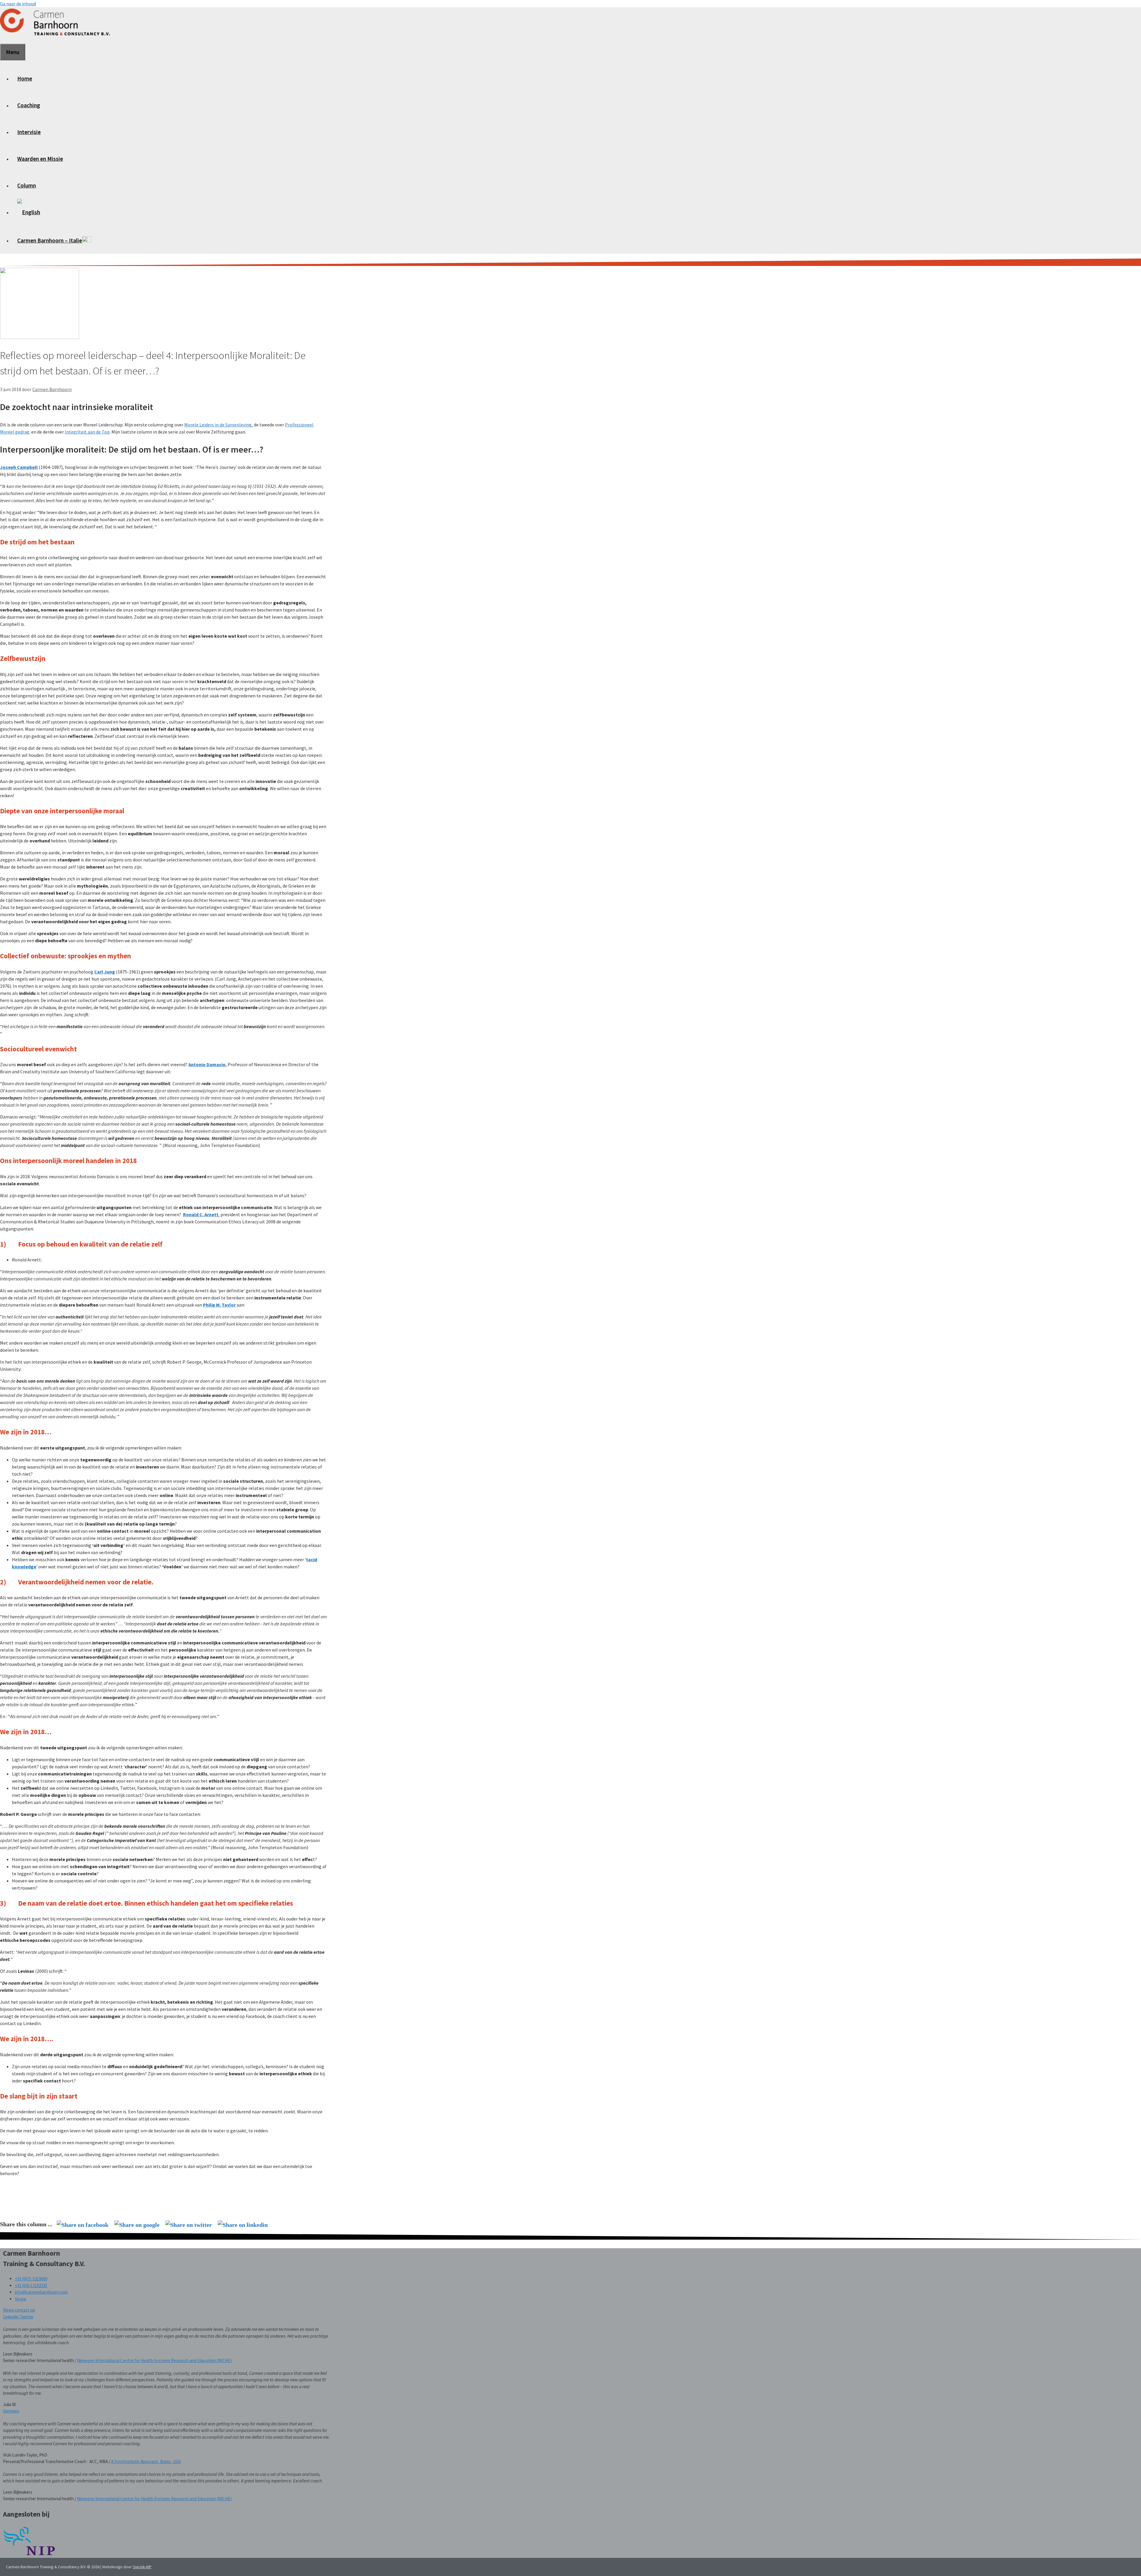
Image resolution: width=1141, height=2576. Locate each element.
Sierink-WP (142, 2567)
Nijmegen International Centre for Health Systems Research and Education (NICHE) (154, 2360)
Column (27, 185)
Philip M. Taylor (219, 1305)
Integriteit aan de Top (87, 432)
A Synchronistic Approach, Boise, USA (146, 2461)
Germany (11, 2411)
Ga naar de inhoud (18, 4)
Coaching (29, 105)
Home (25, 78)
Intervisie (29, 132)
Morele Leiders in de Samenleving (218, 425)
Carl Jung (105, 972)
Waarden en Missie (40, 159)
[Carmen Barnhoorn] (55, 36)
